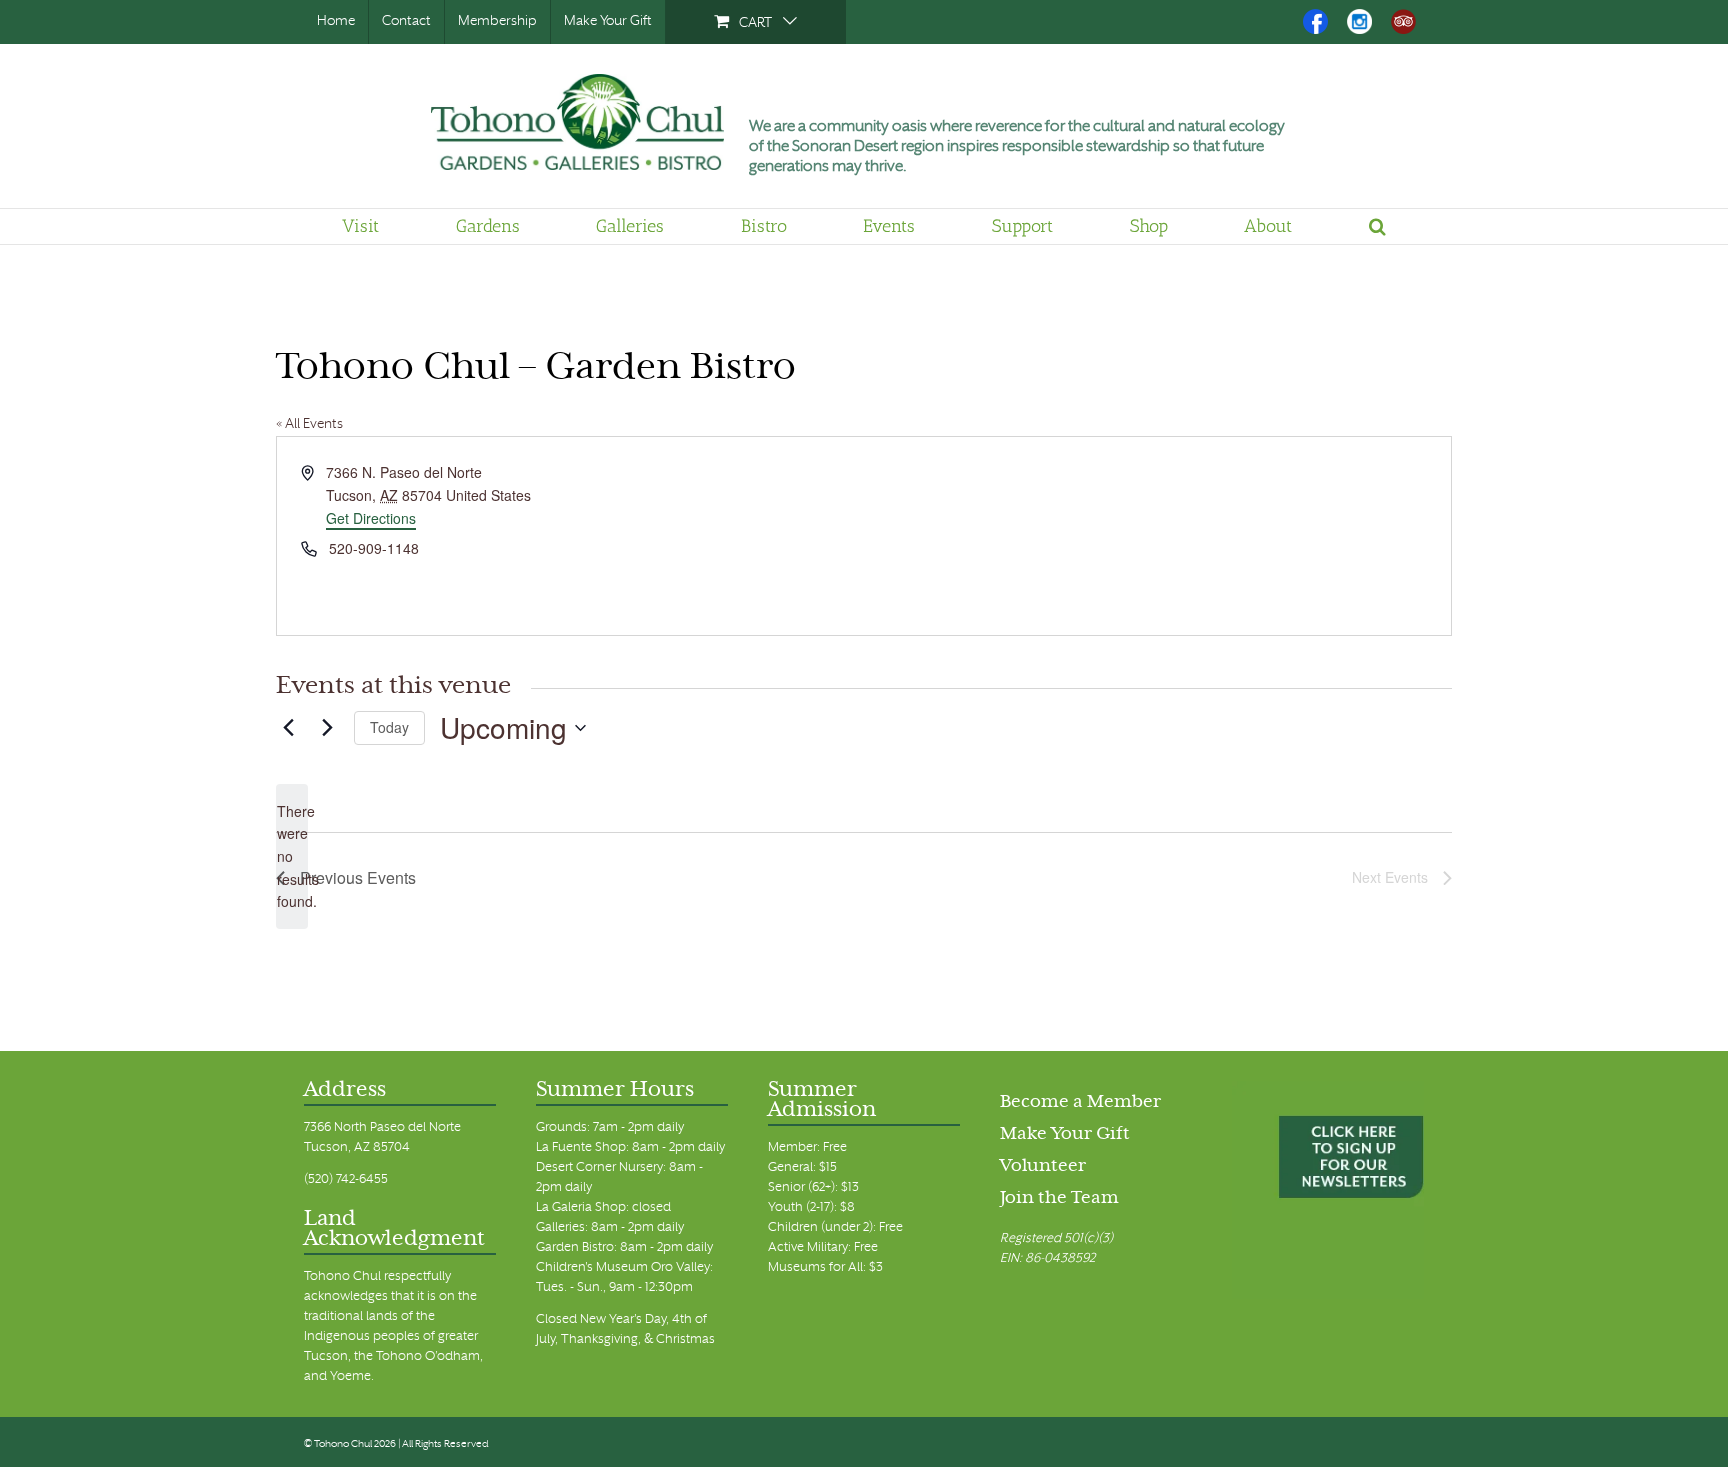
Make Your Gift (608, 21)
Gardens (488, 226)
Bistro (764, 226)
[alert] (292, 856)
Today (389, 727)
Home (336, 21)
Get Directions (371, 518)
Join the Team (1059, 1199)
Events (889, 226)
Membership (497, 21)
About (1268, 226)
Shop (1149, 226)
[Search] (1377, 226)
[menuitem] (755, 22)
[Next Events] (327, 728)
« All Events (309, 424)
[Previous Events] (288, 728)
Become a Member (1080, 1103)
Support (1022, 226)
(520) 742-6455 (346, 1180)
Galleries (630, 226)
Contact (406, 21)
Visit (360, 226)
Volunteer (1043, 1167)
